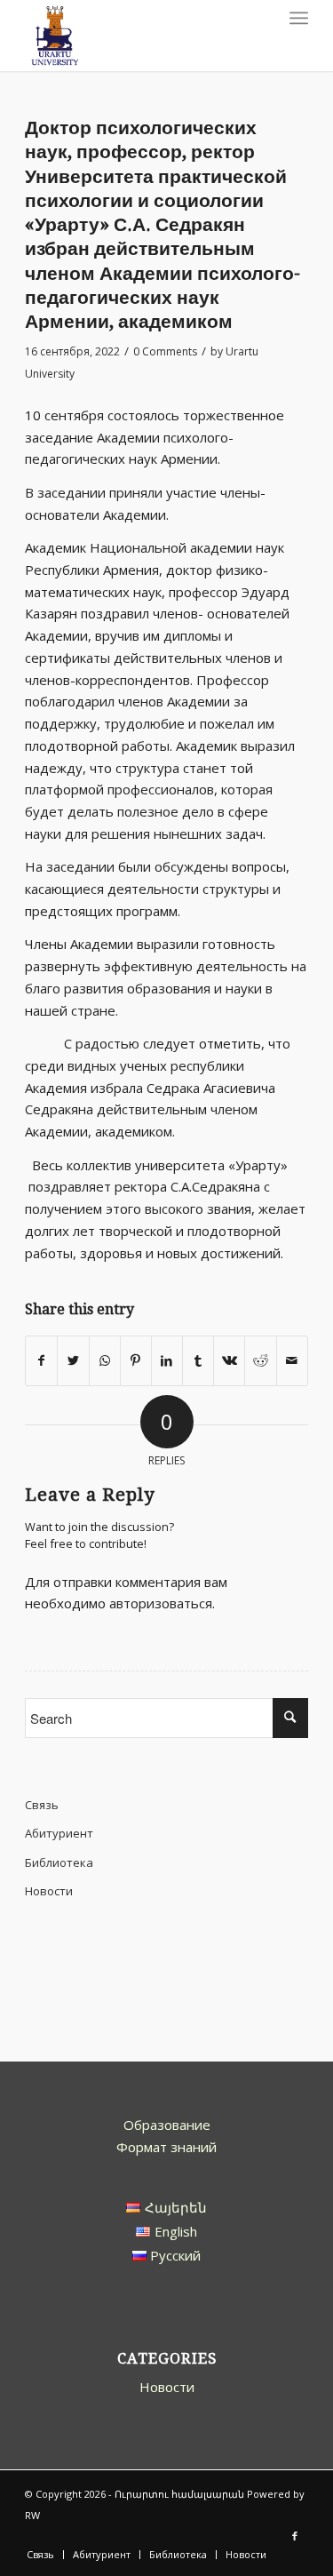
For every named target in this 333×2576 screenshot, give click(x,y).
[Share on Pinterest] (136, 1361)
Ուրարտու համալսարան (179, 2494)
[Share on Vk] (229, 1361)
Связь (42, 1805)
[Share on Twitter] (73, 1361)
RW (32, 2515)
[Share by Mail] (292, 1361)
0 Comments (165, 351)
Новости (49, 1891)
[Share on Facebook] (41, 1361)
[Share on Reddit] (260, 1361)
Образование (167, 2125)
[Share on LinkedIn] (167, 1361)
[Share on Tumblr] (198, 1361)
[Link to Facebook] (295, 2536)
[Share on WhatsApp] (105, 1361)
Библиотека (59, 1862)
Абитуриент (59, 1833)
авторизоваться (161, 1603)
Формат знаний (166, 2147)
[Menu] (299, 18)
